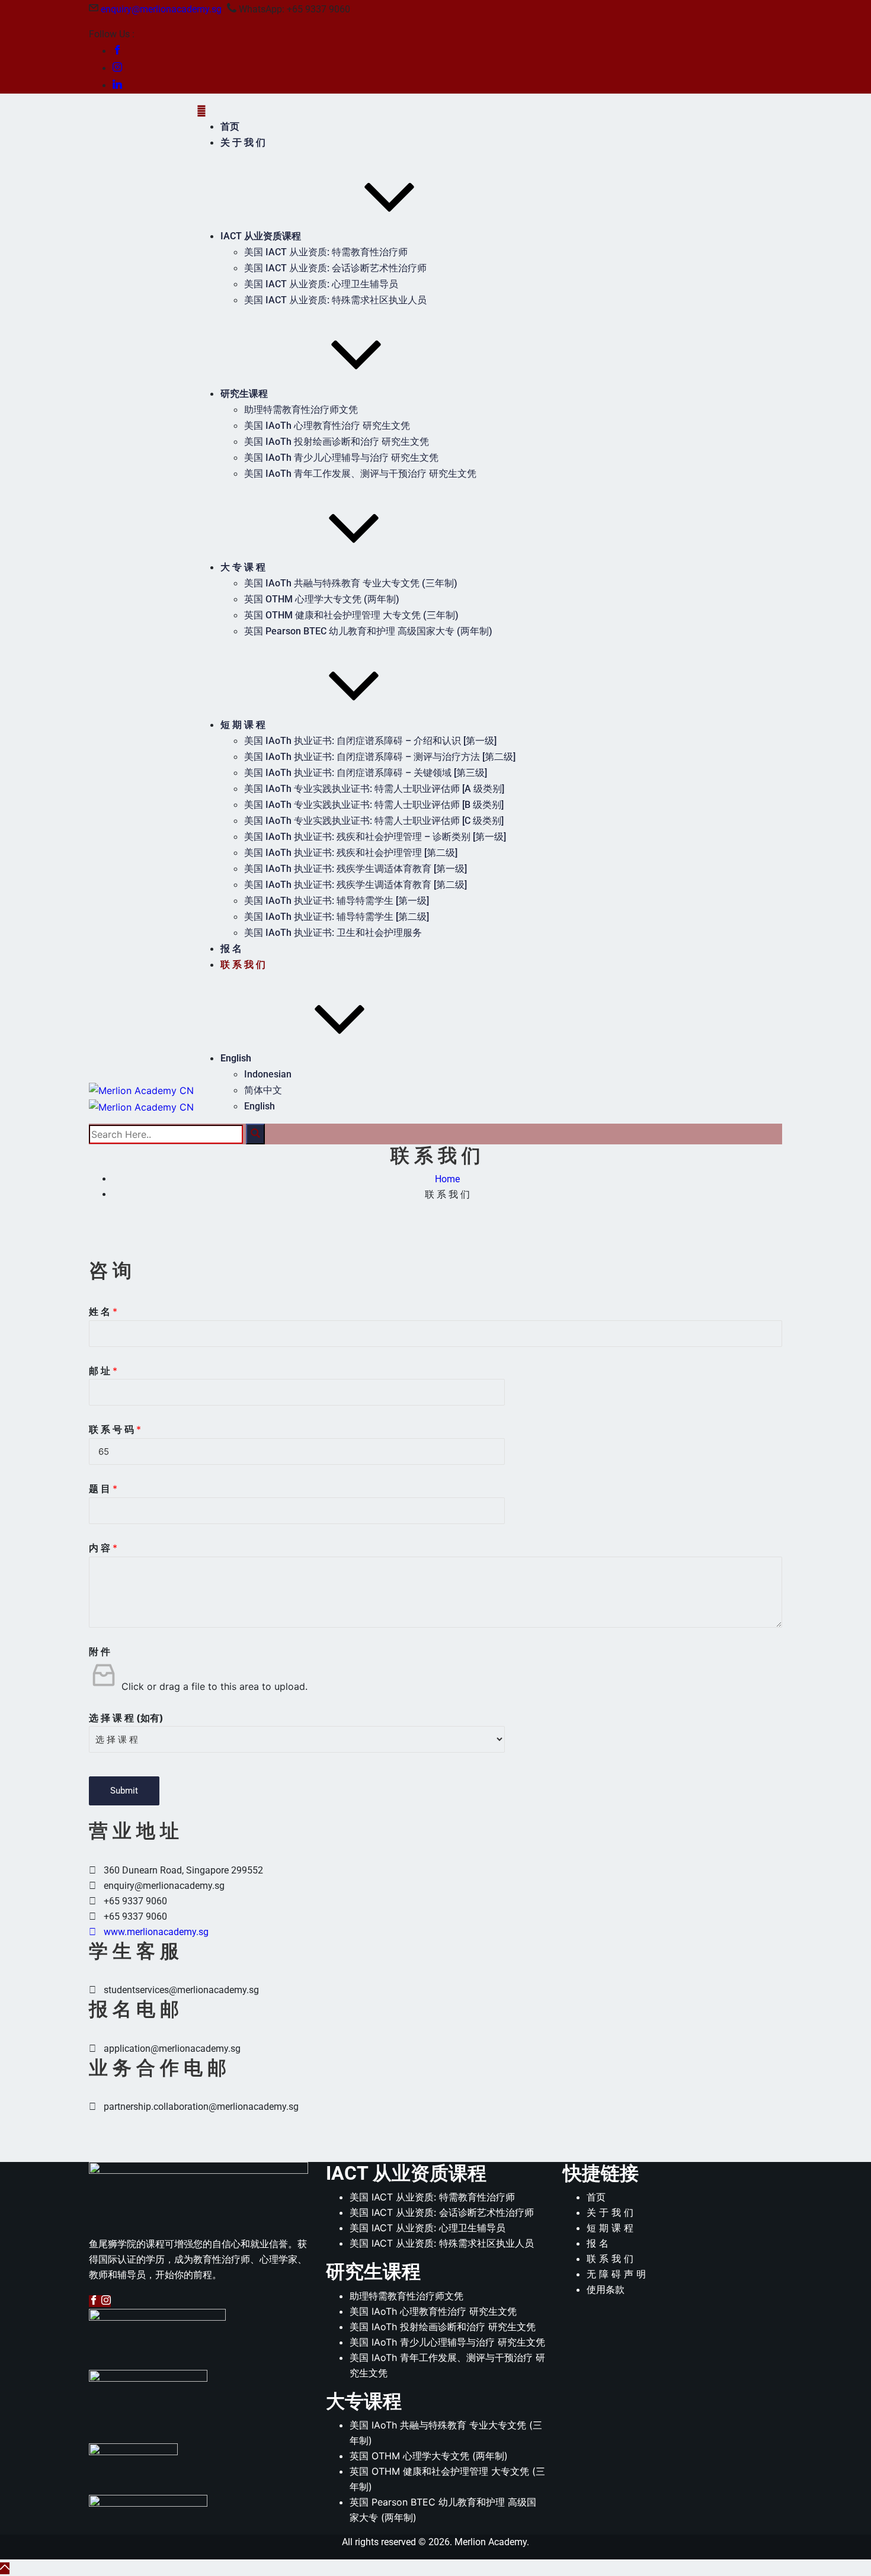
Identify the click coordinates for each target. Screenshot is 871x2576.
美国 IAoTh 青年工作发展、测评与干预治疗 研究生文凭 (360, 474)
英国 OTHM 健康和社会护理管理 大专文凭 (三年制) (351, 615)
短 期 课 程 (243, 725)
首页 (230, 126)
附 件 (100, 1651)
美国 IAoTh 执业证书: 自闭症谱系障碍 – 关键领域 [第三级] (366, 773)
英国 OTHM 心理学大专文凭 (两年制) (322, 599)
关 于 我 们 (243, 142)
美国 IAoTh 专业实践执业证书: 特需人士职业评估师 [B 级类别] (374, 805)
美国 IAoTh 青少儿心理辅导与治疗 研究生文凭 (341, 458)
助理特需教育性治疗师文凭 (301, 410)
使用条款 (606, 2289)
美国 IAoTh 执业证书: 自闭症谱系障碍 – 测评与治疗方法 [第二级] (380, 757)
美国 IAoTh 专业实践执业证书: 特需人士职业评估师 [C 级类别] (374, 821)
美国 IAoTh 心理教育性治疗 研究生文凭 (327, 426)
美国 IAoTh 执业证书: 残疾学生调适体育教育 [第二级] (356, 885)
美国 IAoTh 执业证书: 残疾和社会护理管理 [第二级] (351, 853)
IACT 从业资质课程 (261, 236)
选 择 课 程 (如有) (126, 1718)
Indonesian (268, 1074)
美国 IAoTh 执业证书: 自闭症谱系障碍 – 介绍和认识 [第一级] (370, 741)
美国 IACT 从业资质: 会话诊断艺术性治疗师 (335, 268)
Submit (124, 1791)
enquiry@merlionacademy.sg (161, 9)
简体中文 (263, 1090)
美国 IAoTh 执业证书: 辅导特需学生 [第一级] (337, 901)
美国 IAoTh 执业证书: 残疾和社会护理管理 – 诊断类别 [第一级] (375, 837)
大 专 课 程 (243, 567)
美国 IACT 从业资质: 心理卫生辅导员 (321, 284)
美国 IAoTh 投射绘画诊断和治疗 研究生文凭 (337, 442)
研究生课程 (244, 394)
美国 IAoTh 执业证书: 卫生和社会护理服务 (333, 933)
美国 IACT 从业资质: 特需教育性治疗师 (326, 252)
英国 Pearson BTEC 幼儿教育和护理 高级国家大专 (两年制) (368, 631)
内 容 (103, 1548)
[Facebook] (95, 2301)
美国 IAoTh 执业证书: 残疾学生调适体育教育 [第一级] (356, 869)
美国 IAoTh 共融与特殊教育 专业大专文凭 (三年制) (351, 583)
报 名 (231, 949)
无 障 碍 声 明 (616, 2274)
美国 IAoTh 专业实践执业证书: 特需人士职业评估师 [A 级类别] (374, 789)
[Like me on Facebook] (117, 51)
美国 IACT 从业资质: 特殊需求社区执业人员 (335, 300)
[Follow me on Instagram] (117, 68)
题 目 (103, 1489)
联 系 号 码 (115, 1429)
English (236, 1058)
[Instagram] (106, 2301)
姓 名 (103, 1311)
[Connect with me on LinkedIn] (117, 86)
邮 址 (103, 1371)
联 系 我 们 (243, 965)
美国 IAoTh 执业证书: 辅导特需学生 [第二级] (337, 917)
